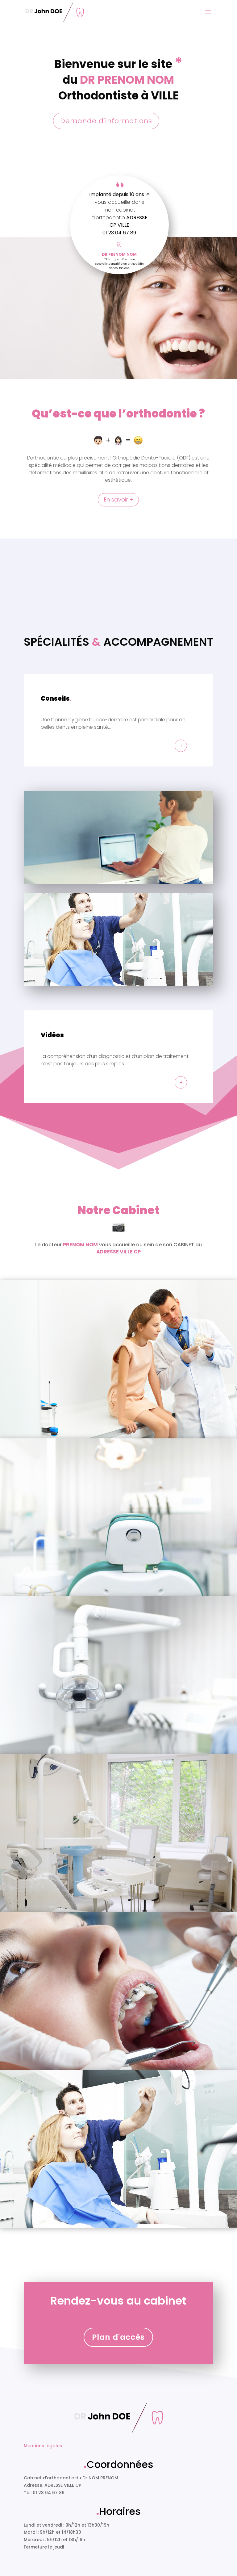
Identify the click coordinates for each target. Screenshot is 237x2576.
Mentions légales (43, 2446)
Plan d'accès (118, 2337)
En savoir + (118, 499)
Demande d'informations (106, 121)
